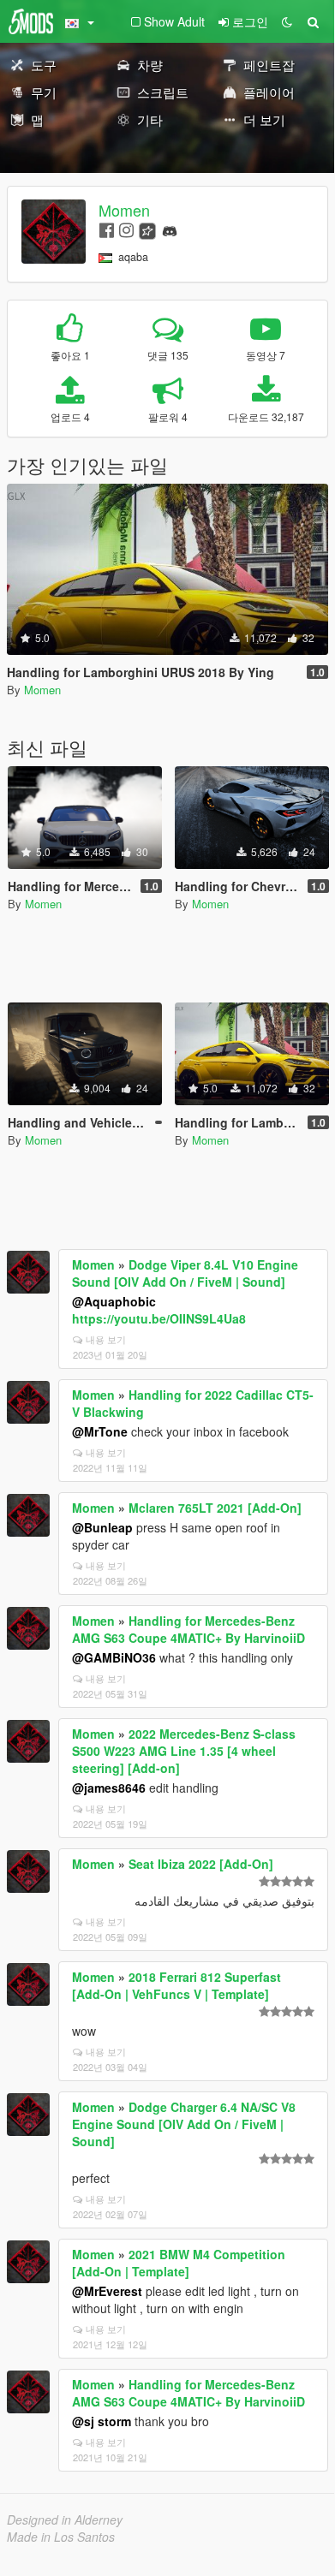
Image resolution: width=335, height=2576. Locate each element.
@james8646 (109, 1788)
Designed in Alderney (65, 2519)
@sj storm (102, 2421)
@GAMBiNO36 (114, 1657)
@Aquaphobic (114, 1301)
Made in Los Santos (61, 2537)
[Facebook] (107, 229)
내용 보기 (106, 1339)
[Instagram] (126, 229)
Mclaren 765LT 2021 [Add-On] (215, 1508)
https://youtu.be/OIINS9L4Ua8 (159, 1318)
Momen (124, 210)
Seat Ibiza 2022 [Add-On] (201, 1864)
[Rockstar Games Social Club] (147, 229)
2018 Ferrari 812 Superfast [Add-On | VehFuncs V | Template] (176, 1985)
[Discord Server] (170, 229)
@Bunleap (102, 1527)
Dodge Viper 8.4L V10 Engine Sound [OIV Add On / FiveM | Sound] (185, 1273)
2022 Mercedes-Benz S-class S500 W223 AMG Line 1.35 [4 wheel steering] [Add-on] (184, 1751)
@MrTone (100, 1431)
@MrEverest (107, 2291)
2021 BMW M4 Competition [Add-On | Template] (179, 2263)
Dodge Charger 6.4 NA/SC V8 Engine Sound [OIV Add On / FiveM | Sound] (184, 2124)
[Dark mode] (287, 21)
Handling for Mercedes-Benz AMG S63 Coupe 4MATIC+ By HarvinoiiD (188, 1629)
